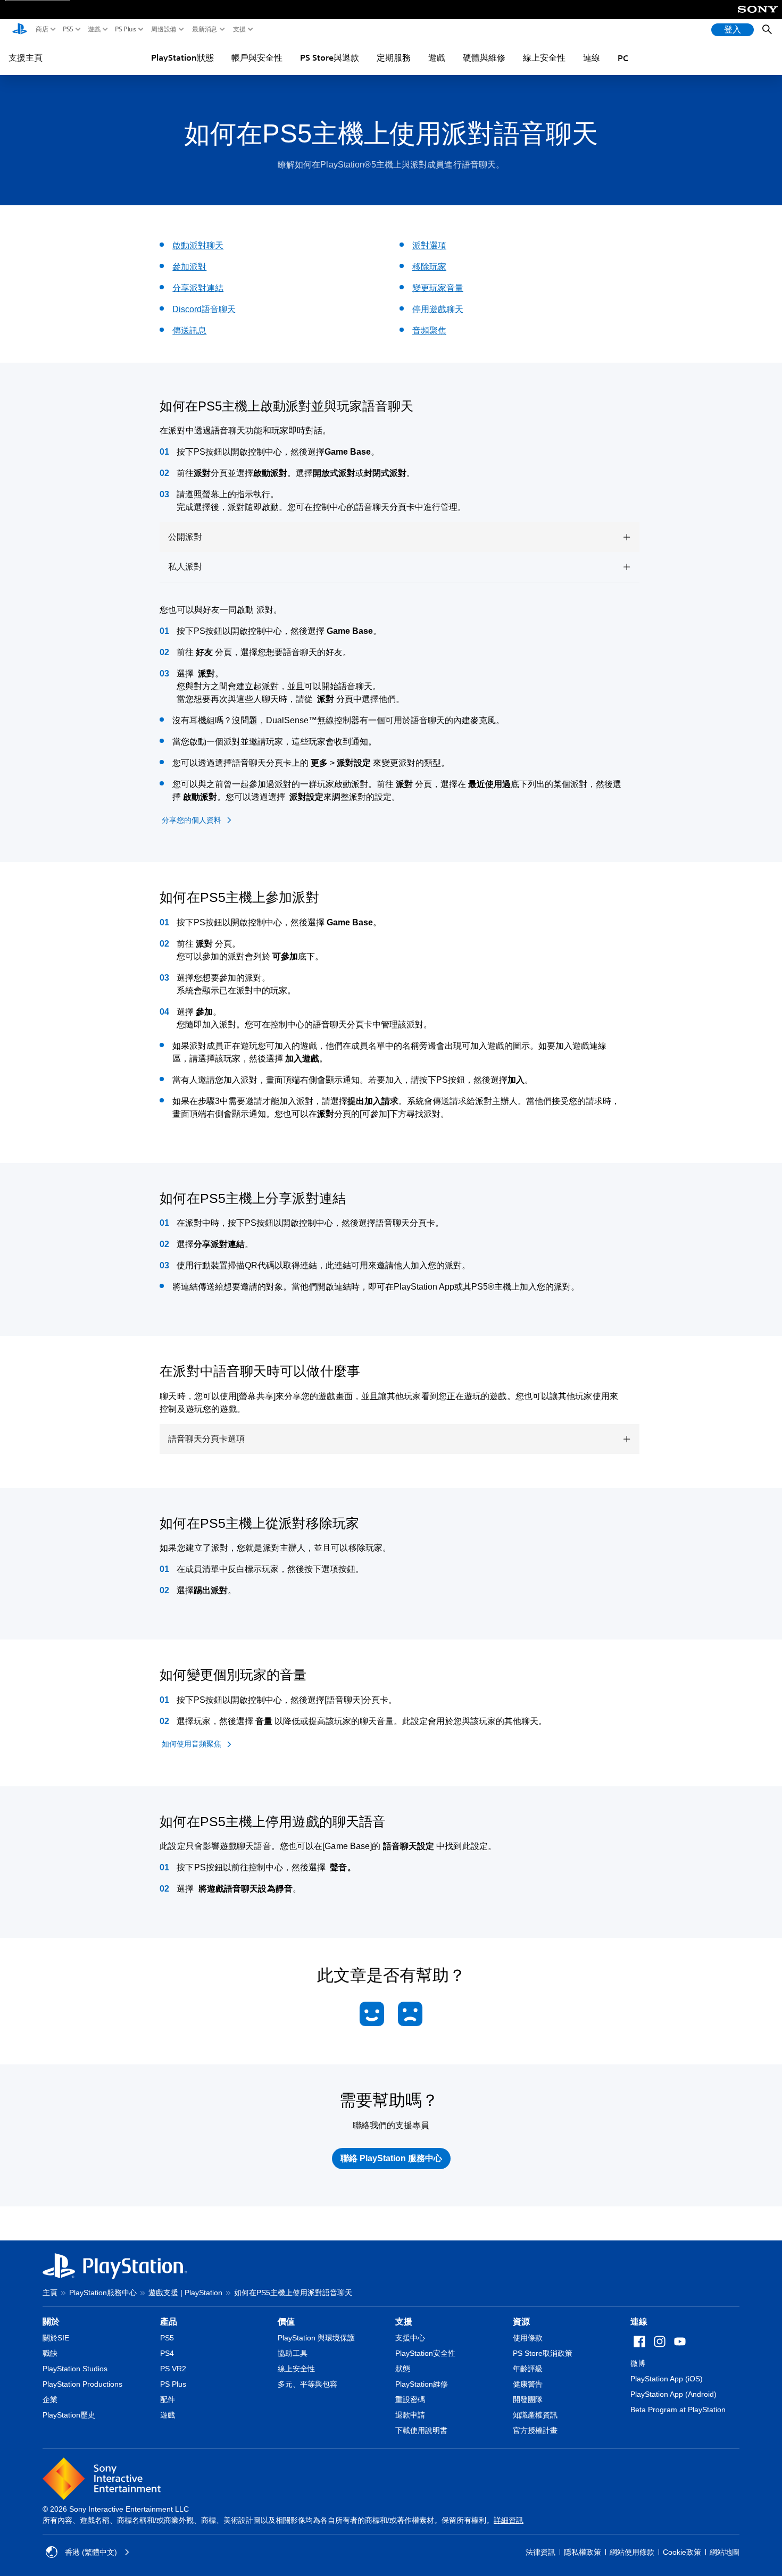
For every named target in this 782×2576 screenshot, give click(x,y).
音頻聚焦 (429, 331)
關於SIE (56, 2338)
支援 (239, 29)
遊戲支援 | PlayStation (185, 2293)
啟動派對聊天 (198, 245)
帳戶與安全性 (257, 57)
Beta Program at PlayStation (678, 2410)
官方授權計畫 (535, 2430)
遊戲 (94, 29)
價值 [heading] (286, 2322)
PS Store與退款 (330, 57)
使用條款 (528, 2338)
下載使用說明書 (421, 2430)
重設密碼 (410, 2399)
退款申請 (410, 2415)
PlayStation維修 (422, 2384)
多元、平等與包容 (307, 2384)
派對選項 (429, 245)
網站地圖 (725, 2552)
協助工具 (293, 2353)
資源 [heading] (521, 2322)
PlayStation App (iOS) (667, 2379)
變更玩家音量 (438, 288)
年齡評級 (528, 2369)
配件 (168, 2399)
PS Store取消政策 (543, 2353)
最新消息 (205, 29)
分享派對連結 (198, 288)
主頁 (50, 2293)
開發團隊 (528, 2399)
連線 (592, 57)
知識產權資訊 (535, 2415)
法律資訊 (540, 2552)
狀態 (403, 2369)
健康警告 (528, 2384)
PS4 (167, 2353)
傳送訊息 (189, 331)
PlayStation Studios (75, 2369)
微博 (638, 2363)
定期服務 (394, 57)
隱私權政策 (583, 2552)
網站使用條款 (632, 2552)
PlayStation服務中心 (103, 2293)
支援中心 (410, 2338)
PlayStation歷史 (69, 2415)
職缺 (50, 2353)
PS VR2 (173, 2369)
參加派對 (189, 267)
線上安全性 (544, 57)
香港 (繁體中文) (91, 2552)
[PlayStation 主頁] (20, 30)
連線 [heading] (639, 2322)
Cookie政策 (682, 2552)
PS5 (68, 29)
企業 (50, 2399)
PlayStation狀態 (182, 57)
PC (623, 58)
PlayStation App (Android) (673, 2394)
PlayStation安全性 (425, 2353)
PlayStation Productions (82, 2384)
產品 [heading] (169, 2322)
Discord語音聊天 (204, 309)
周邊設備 (164, 29)
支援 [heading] (404, 2322)
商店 (42, 29)
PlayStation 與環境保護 (316, 2338)
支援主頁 (26, 57)
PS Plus (126, 29)
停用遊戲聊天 (438, 309)
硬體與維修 (484, 57)
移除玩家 (429, 267)
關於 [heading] (51, 2322)
